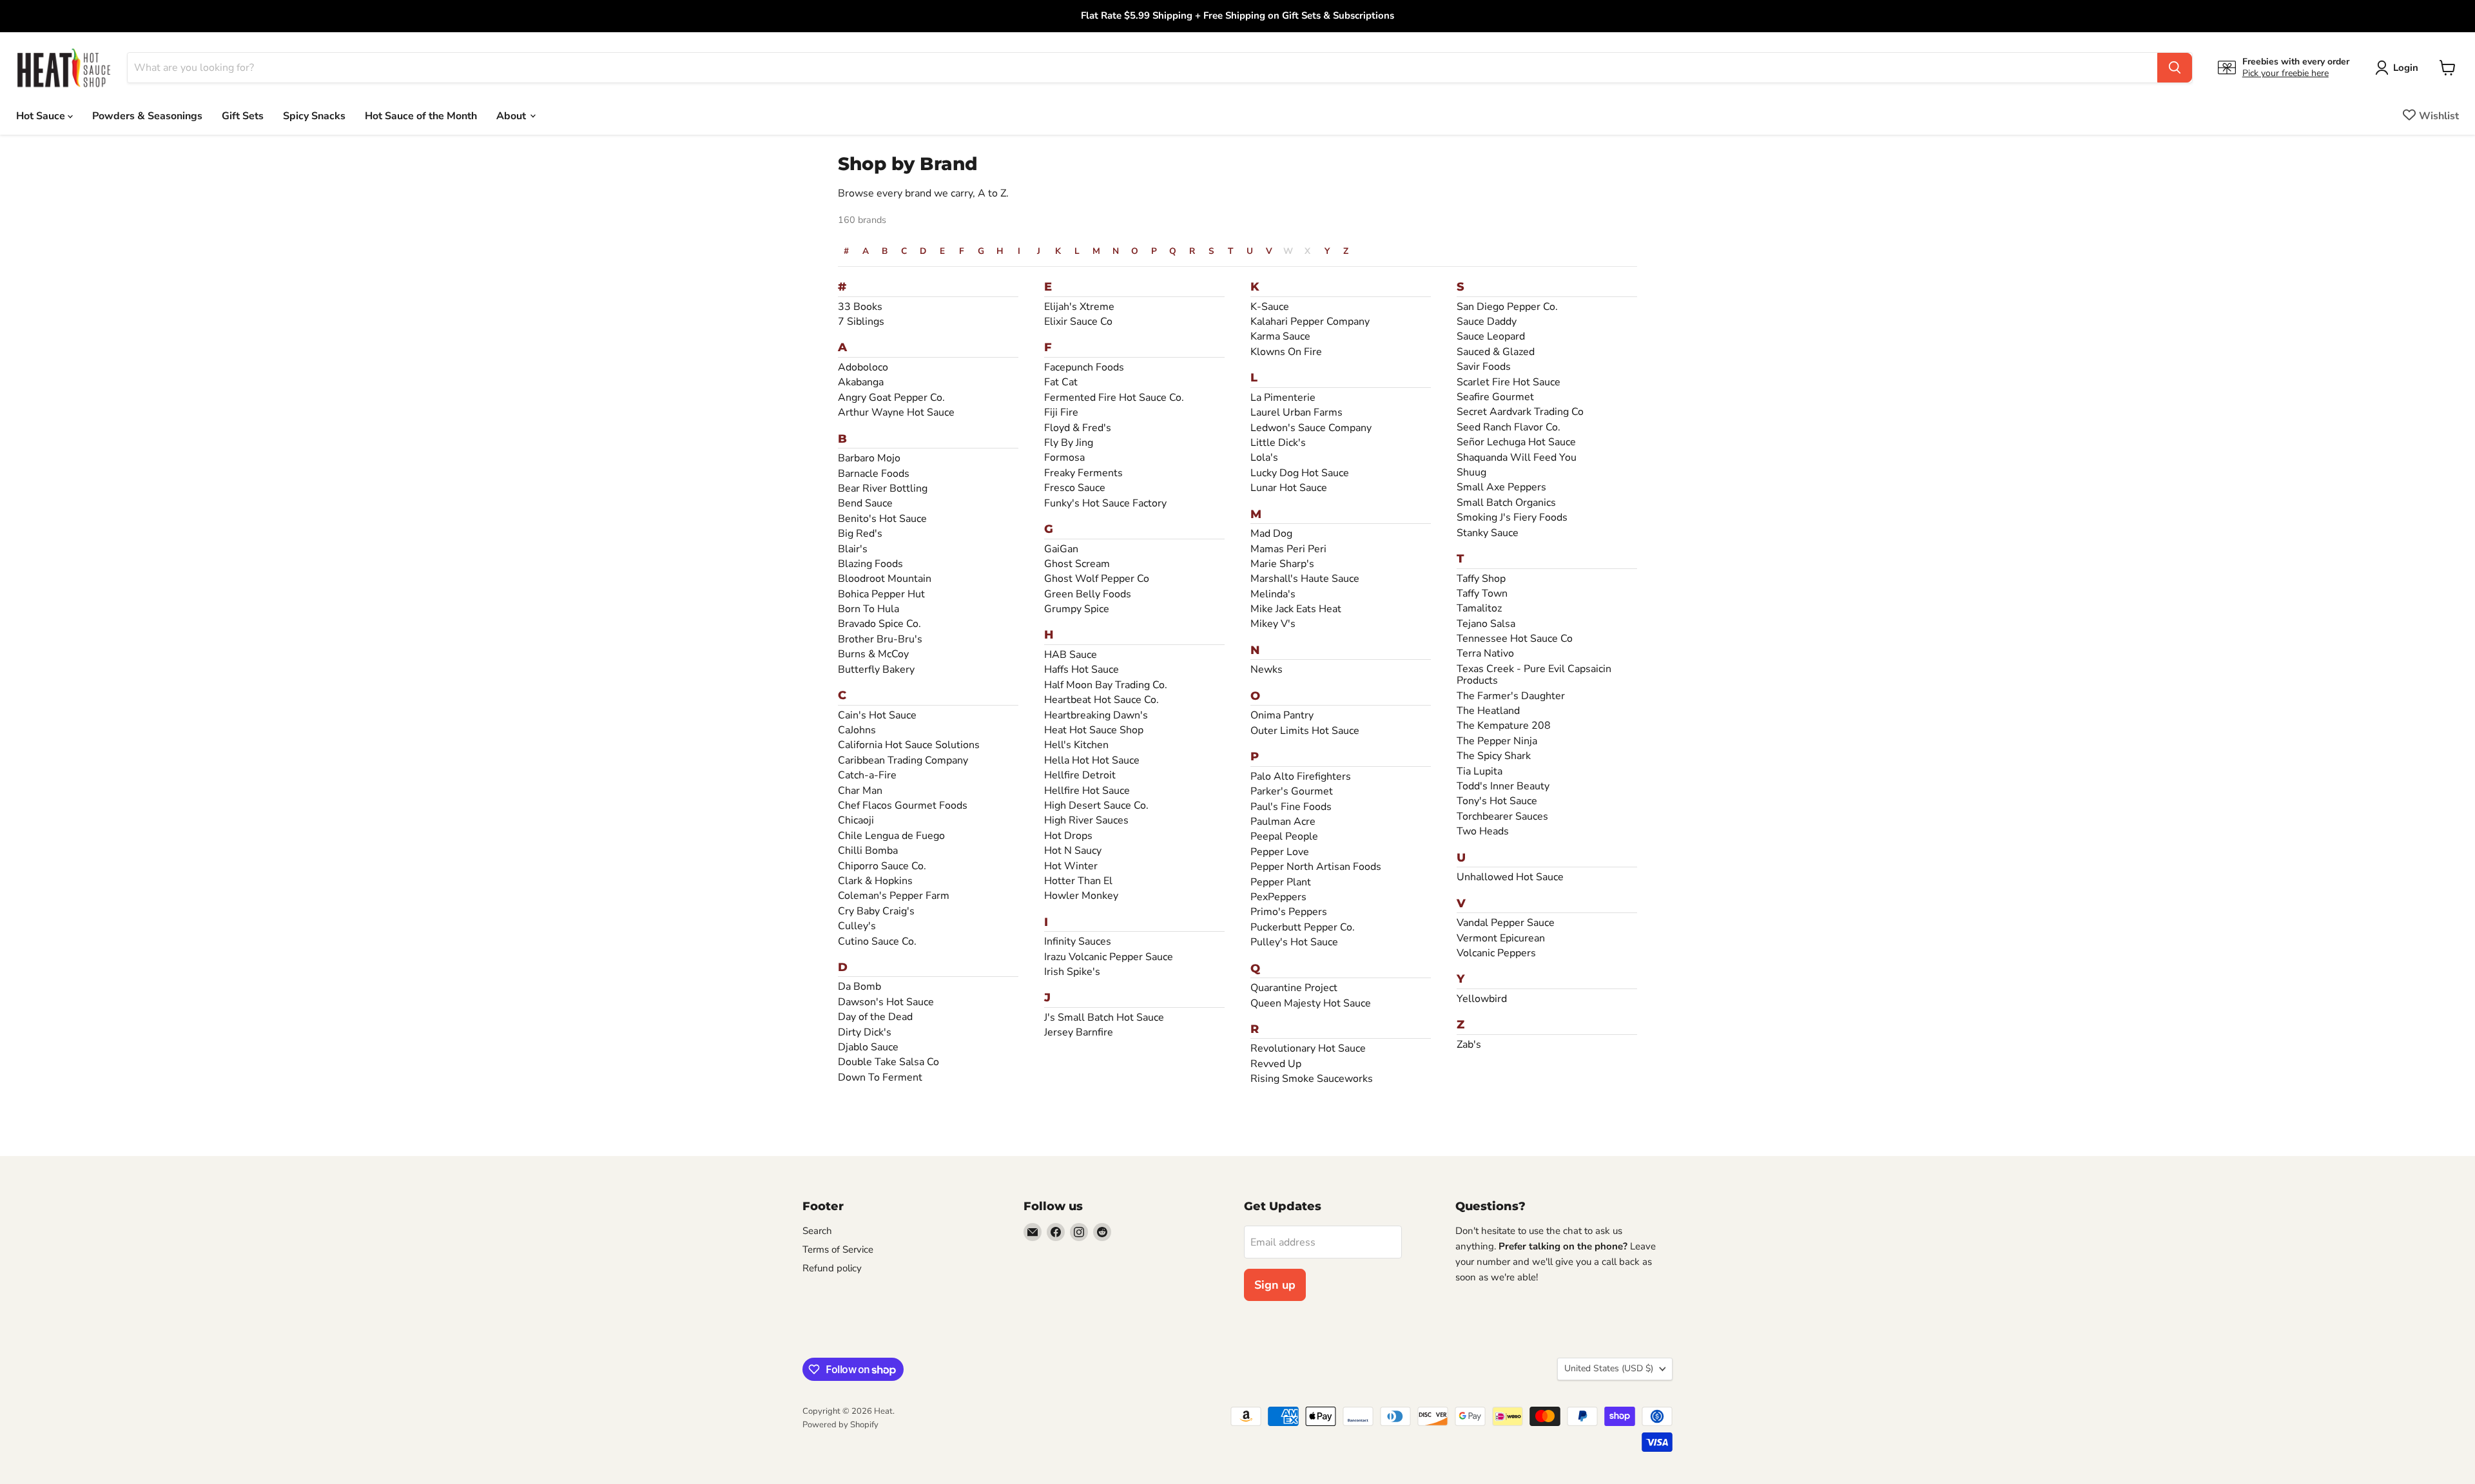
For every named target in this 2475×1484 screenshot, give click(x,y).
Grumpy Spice (1077, 609)
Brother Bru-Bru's (880, 639)
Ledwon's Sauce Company (1311, 428)
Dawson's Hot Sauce (886, 1002)
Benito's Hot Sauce (882, 519)
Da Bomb (859, 987)
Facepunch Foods (1084, 367)
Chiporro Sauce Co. (882, 866)
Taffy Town (1482, 593)
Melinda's (1273, 594)
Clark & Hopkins (875, 881)
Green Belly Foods (1088, 594)
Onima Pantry (1282, 715)
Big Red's (860, 534)
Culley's (857, 926)
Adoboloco (863, 367)
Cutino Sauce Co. (877, 941)
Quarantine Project (1294, 988)
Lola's (1264, 458)
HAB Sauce (1071, 655)
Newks (1267, 670)
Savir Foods (1484, 367)
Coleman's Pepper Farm (894, 896)
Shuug (1471, 472)
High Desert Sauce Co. (1096, 805)
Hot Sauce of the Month (421, 115)
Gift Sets (243, 115)
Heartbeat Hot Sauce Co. (1102, 700)
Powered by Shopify (840, 1425)
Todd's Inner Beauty (1503, 786)
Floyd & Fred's (1078, 428)
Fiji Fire (1061, 412)
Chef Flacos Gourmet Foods (903, 805)
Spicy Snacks (314, 115)
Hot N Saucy (1073, 851)
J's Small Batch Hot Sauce (1104, 1017)
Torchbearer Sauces (1502, 816)
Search (817, 1231)
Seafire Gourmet (1495, 397)
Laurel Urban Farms (1296, 412)
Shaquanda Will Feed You (1517, 458)
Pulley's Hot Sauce (1294, 942)
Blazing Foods (870, 564)
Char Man (860, 791)
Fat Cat (1061, 382)
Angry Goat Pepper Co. (891, 398)
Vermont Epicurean (1501, 938)
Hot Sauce (42, 115)
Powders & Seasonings (147, 115)
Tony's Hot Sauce (1497, 801)
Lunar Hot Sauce (1289, 488)
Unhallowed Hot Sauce (1510, 877)
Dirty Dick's (865, 1032)
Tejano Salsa (1486, 624)
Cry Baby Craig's (876, 911)
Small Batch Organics (1506, 503)
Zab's (1469, 1045)
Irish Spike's (1072, 972)
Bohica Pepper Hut (881, 594)
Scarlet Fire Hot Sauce (1509, 382)
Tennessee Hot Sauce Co (1515, 639)
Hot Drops (1068, 836)
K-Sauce (1270, 307)
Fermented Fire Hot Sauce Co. (1114, 398)
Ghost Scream (1077, 564)
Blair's (853, 549)
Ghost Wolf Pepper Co (1097, 579)
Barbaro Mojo (869, 458)
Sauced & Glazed (1496, 352)
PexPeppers (1278, 897)
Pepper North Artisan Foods (1316, 867)
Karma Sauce (1280, 336)
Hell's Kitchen (1076, 745)
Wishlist (2439, 115)
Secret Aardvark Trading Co (1520, 412)
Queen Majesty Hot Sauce (1311, 1003)
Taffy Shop (1481, 579)
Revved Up (1276, 1064)
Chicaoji (856, 820)
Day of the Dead (875, 1017)
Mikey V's (1273, 624)
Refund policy (832, 1268)
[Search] (2175, 68)
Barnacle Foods (874, 474)
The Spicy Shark (1494, 756)
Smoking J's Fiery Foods (1512, 517)
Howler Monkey (1081, 896)
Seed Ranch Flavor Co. (1509, 427)
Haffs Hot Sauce (1082, 670)
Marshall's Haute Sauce (1305, 579)
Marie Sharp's (1282, 564)
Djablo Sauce (868, 1047)
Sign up (1275, 1285)
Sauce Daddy (1487, 322)
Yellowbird (1482, 999)
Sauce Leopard (1491, 336)
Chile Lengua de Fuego (891, 836)
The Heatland (1488, 711)
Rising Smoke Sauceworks (1312, 1079)
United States (1609, 1368)
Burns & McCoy (873, 654)
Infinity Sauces (1078, 941)
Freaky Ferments (1083, 473)
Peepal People (1284, 836)
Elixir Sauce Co (1078, 322)
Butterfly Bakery (876, 670)
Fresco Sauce (1075, 488)
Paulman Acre (1283, 822)
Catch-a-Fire (867, 775)
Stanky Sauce (1488, 533)
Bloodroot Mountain (885, 579)
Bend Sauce (865, 503)
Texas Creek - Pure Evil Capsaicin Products (1534, 675)
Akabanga (861, 382)
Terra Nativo (1485, 653)
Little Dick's (1278, 443)
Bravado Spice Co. (879, 624)
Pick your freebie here (2286, 73)
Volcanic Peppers (1496, 953)
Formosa (1064, 458)
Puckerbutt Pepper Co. (1303, 927)
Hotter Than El (1078, 881)
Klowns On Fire (1286, 352)
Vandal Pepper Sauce (1506, 923)
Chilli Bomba (868, 851)
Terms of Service (838, 1249)
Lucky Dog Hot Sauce (1300, 473)
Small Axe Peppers (1501, 487)
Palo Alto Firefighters (1301, 776)
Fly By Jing (1069, 443)
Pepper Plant (1281, 882)
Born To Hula (869, 609)
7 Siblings (861, 322)
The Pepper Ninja (1497, 741)
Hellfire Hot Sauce (1087, 791)
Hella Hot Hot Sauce (1092, 760)
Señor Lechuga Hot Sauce (1516, 442)
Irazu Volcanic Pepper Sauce (1109, 957)
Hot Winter (1071, 866)
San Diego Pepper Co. (1507, 307)
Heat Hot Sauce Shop (1094, 730)
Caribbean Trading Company (903, 760)
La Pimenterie (1283, 398)
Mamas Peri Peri (1288, 549)
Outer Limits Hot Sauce (1305, 731)
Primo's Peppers (1289, 912)
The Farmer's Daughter (1511, 696)
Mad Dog (1271, 534)
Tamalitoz (1479, 608)
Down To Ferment (880, 1077)
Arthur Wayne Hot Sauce (896, 412)
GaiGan (1061, 549)
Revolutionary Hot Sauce (1308, 1048)
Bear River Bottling (883, 488)
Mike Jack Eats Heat (1296, 609)
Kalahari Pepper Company (1310, 322)
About (512, 115)
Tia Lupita (1480, 771)
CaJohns (857, 730)
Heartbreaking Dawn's (1096, 715)
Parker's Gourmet (1292, 791)
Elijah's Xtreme (1079, 307)
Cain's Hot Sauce (877, 715)
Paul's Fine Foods (1291, 807)
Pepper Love (1280, 852)
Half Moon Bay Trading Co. (1106, 685)
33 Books (860, 307)
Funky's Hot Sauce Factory (1105, 503)
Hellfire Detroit (1080, 775)
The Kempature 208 (1504, 726)
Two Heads (1483, 831)
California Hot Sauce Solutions (909, 745)
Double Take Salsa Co (888, 1062)
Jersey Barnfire (1079, 1032)
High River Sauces (1086, 820)
